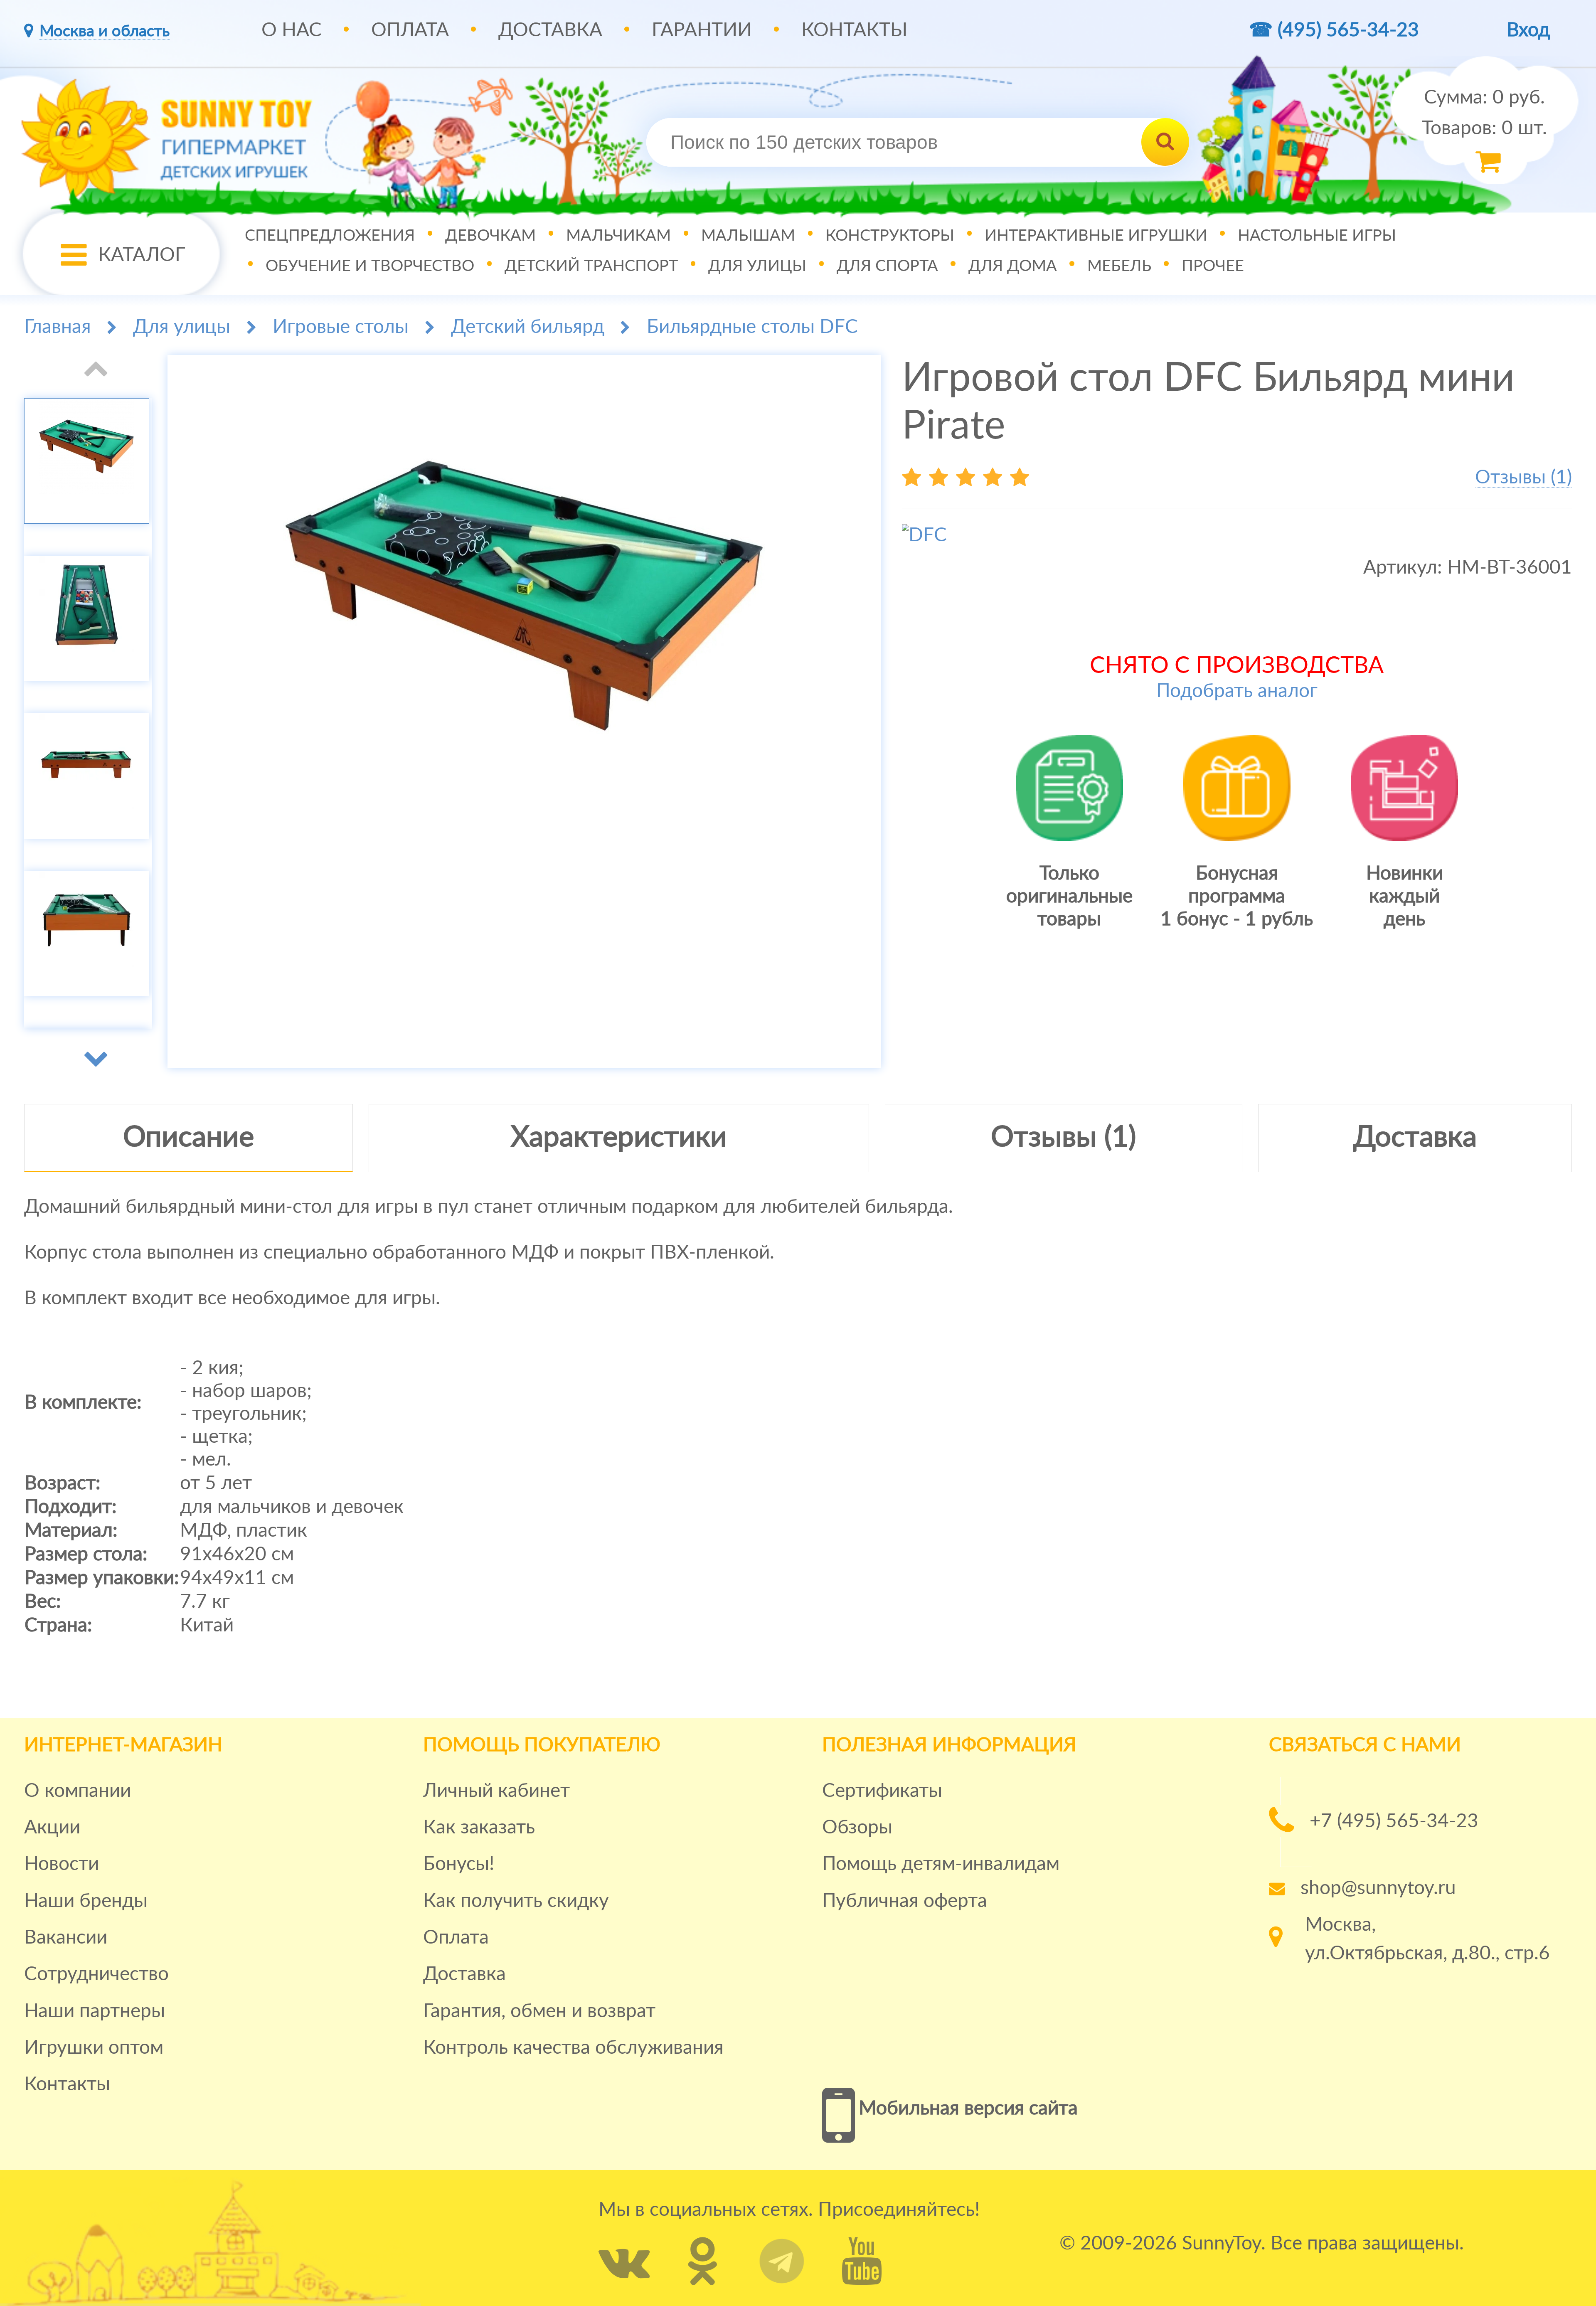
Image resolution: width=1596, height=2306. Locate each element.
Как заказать (479, 1828)
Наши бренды (86, 1901)
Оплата (410, 30)
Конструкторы (890, 235)
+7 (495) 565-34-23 (1394, 1821)
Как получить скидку (516, 1901)
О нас (292, 30)
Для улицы (757, 266)
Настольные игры (1317, 235)
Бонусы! (459, 1864)
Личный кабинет (496, 1791)
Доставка (550, 30)
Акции (52, 1828)
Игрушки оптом (94, 2048)
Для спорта (887, 266)
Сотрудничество (96, 1974)
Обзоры (857, 1828)
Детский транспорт (591, 266)
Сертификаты (882, 1791)
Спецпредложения (330, 235)
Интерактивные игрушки (1096, 235)
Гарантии (702, 30)
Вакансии (66, 1938)
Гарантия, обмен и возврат (539, 2011)
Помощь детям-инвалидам (941, 1864)
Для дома (1013, 266)
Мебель (1119, 266)
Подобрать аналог (1237, 691)
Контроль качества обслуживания (573, 2048)
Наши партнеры (95, 2011)
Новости (62, 1864)
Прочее (1213, 266)
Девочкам (490, 235)
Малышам (748, 235)
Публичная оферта (905, 1901)
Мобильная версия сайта (968, 2109)
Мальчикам (618, 235)
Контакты (854, 30)
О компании (78, 1791)
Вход (1528, 30)
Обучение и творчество (370, 266)
